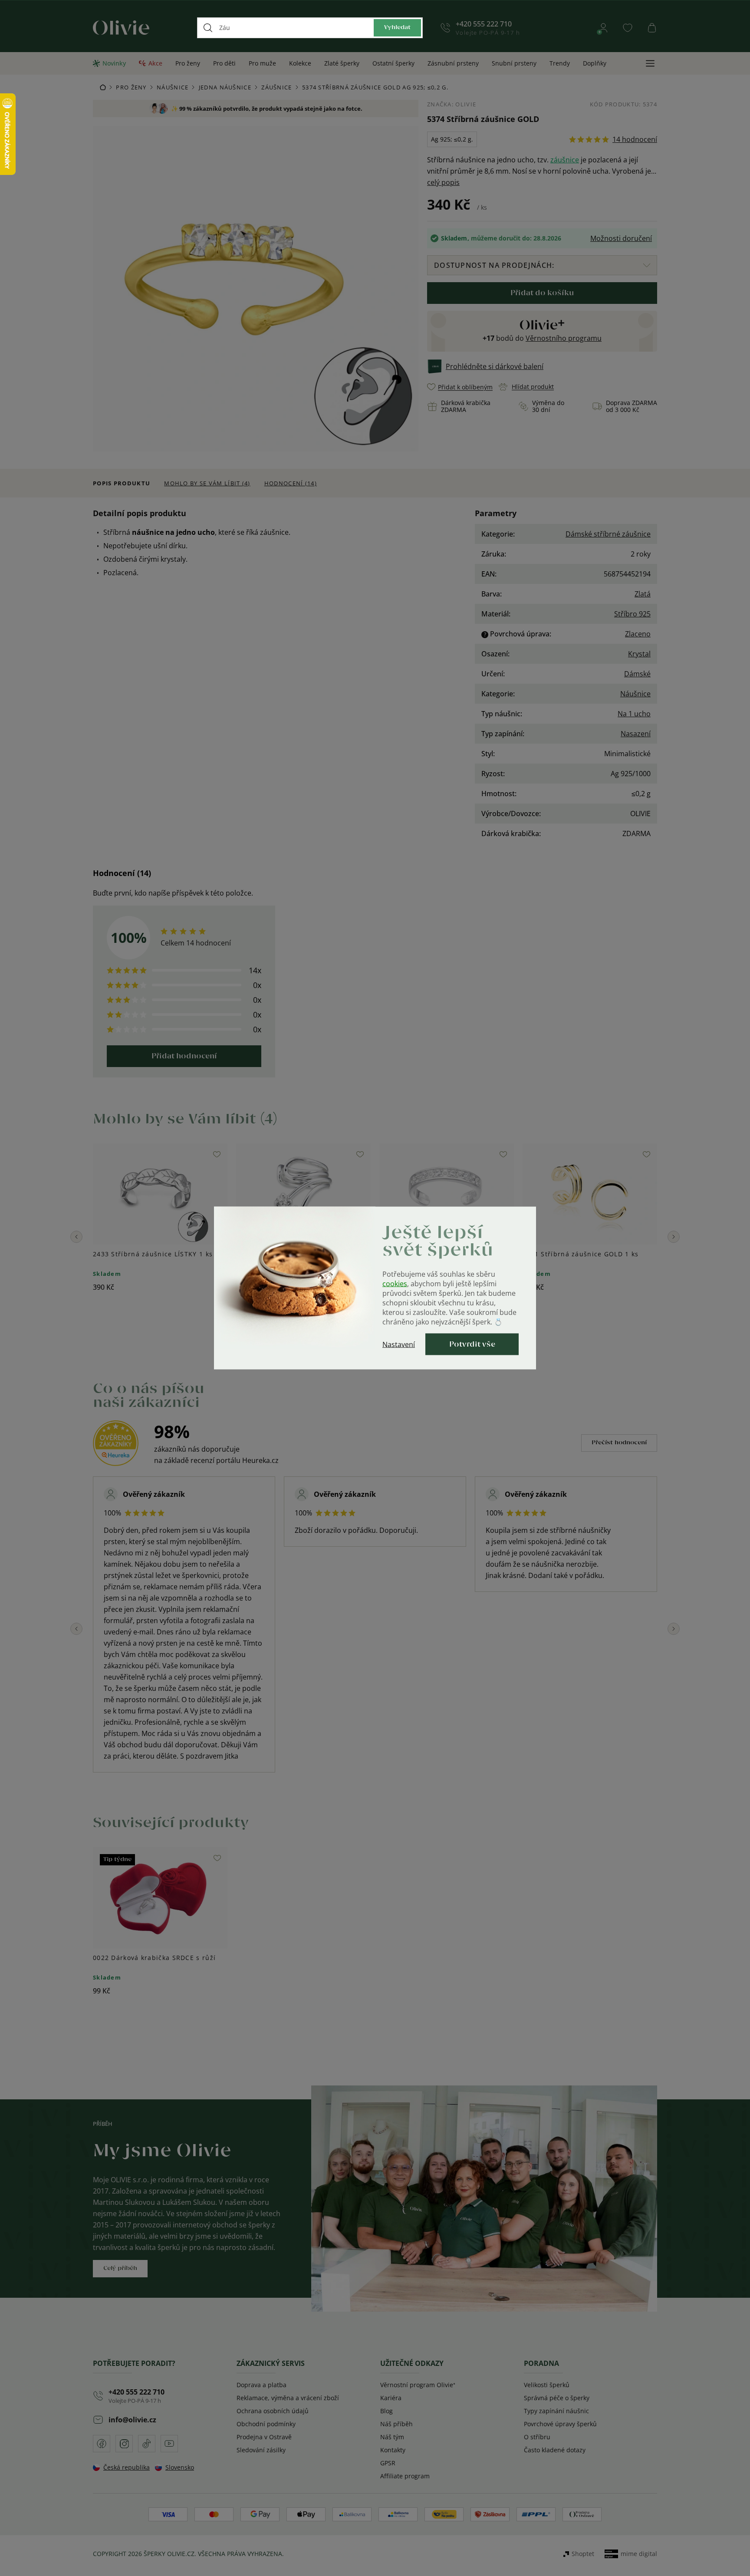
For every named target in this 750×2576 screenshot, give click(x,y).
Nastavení (399, 1344)
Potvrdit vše (472, 1344)
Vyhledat (397, 28)
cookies (395, 1284)
